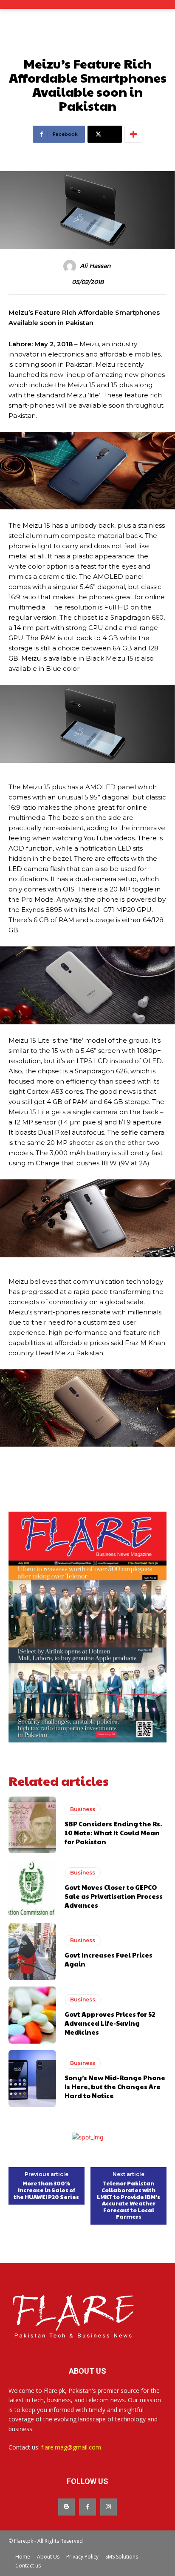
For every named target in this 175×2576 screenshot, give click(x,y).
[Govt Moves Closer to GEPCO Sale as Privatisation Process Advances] (32, 1888)
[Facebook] (87, 2507)
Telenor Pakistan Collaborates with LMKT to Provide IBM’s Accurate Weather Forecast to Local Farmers (128, 2200)
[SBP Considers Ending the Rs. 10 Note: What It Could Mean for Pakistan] (32, 1825)
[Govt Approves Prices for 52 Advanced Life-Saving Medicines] (32, 2015)
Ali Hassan (95, 266)
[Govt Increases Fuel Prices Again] (32, 1952)
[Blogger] (66, 2507)
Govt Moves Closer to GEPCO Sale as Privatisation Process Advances (114, 1896)
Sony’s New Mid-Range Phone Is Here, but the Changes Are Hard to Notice (115, 2086)
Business (83, 1809)
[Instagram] (109, 2507)
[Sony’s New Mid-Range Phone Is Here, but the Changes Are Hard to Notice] (32, 2079)
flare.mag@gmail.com (71, 2447)
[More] (133, 134)
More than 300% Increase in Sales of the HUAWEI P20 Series (46, 2190)
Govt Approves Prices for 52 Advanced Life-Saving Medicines (110, 2023)
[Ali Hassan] (71, 266)
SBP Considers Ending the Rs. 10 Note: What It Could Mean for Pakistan (113, 1833)
